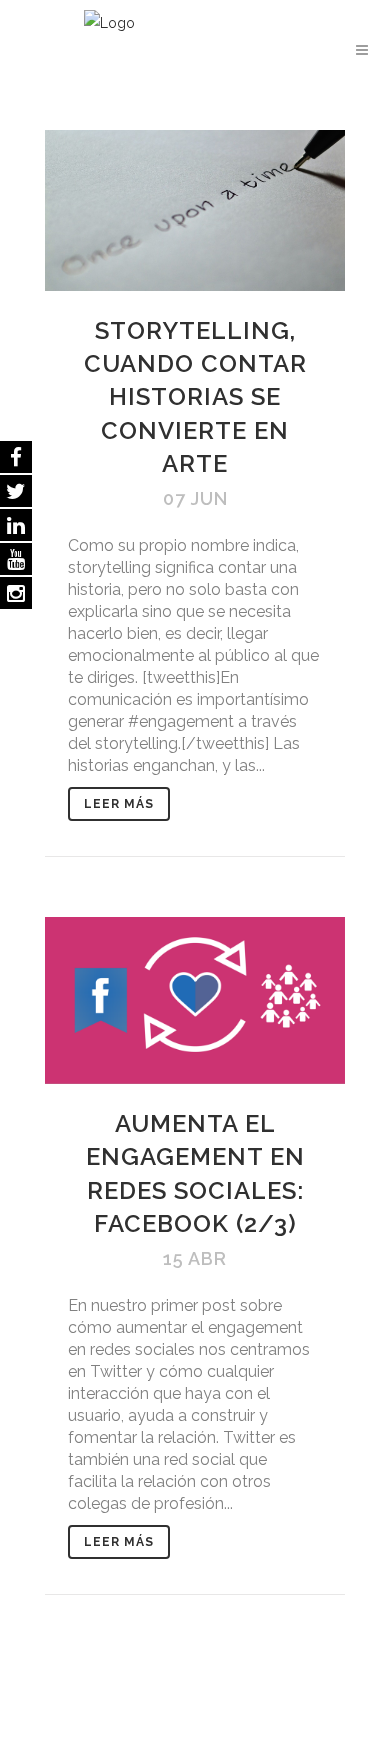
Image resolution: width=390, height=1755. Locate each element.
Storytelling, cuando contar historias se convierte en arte (195, 397)
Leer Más (119, 804)
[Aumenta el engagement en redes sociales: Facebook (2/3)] (195, 1000)
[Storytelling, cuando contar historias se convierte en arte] (195, 210)
